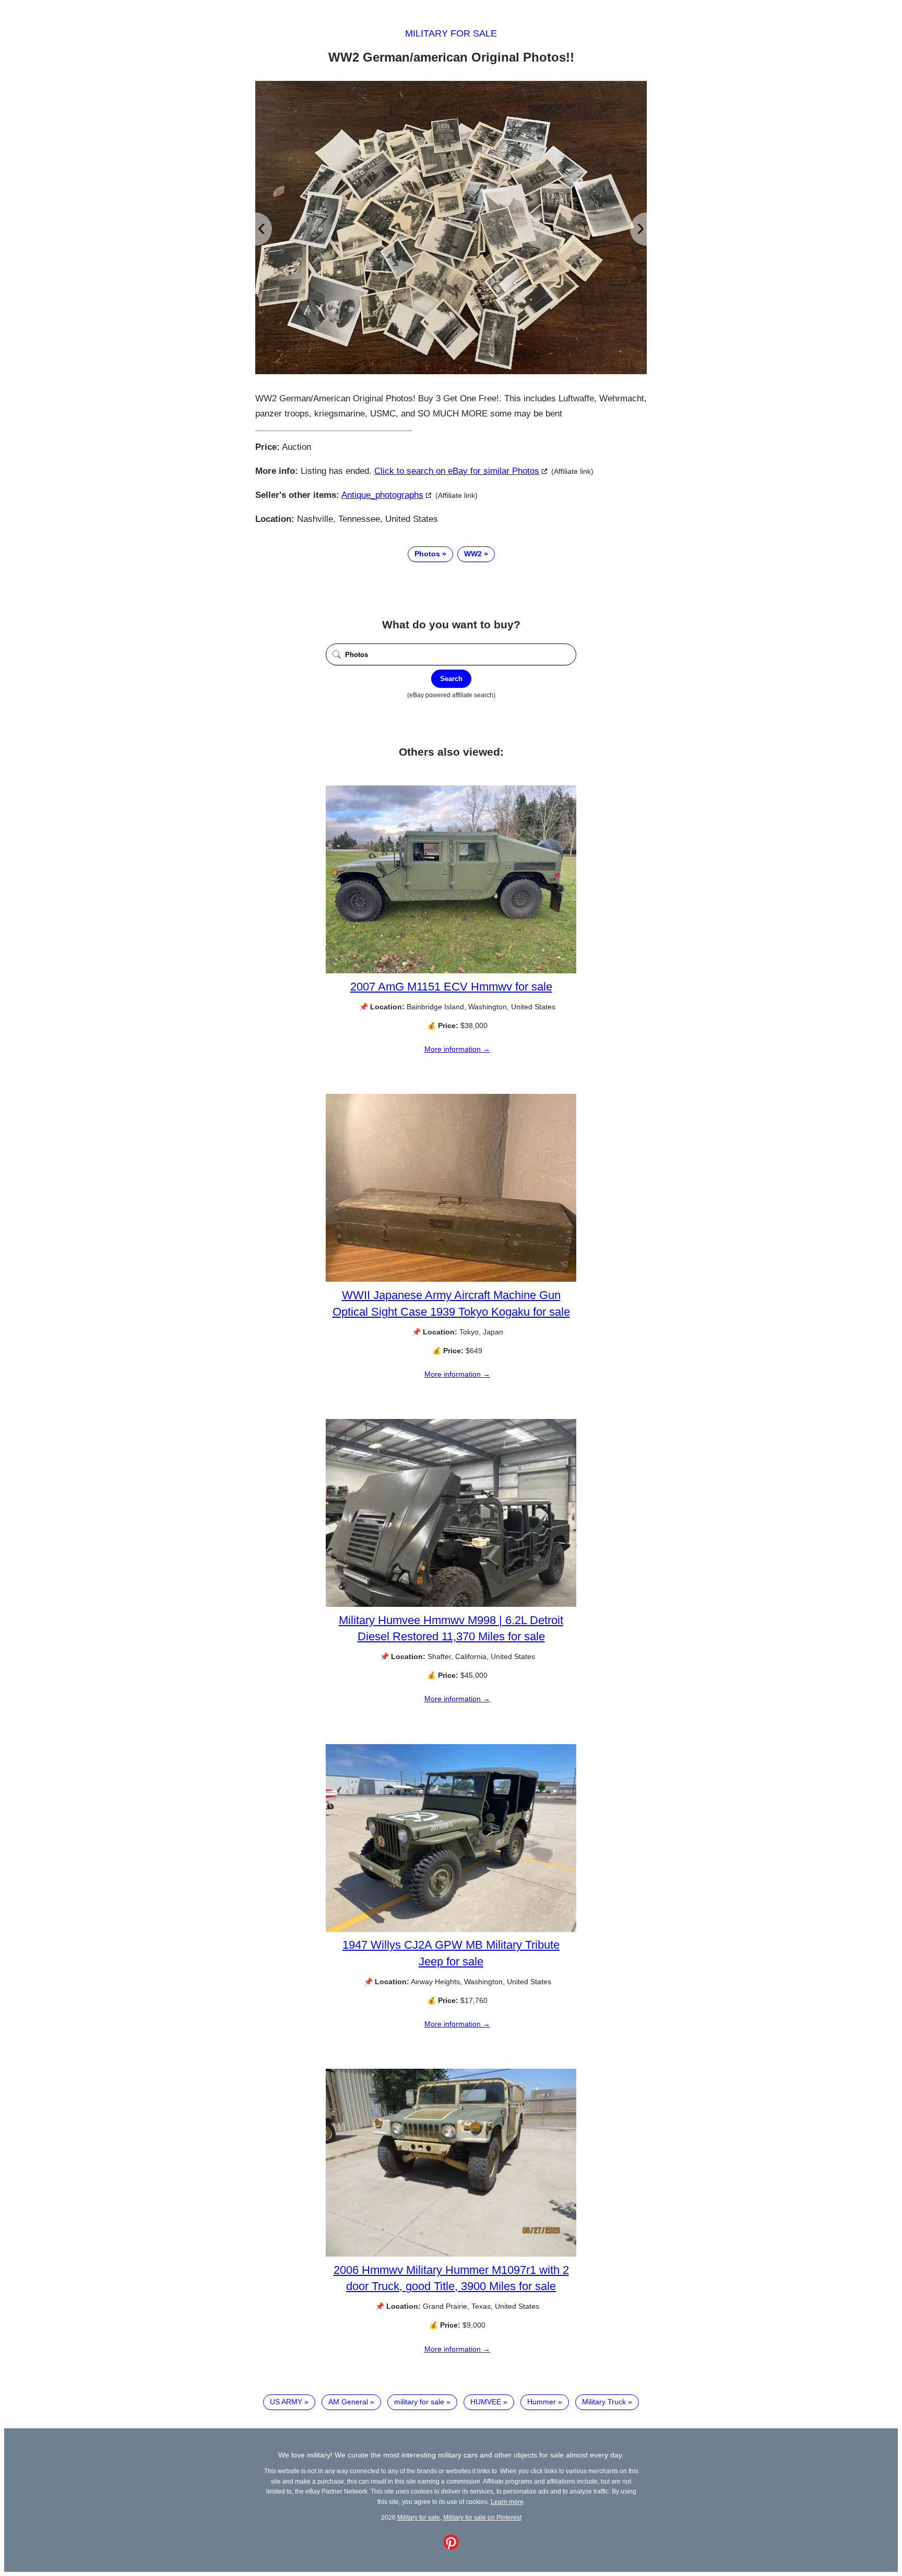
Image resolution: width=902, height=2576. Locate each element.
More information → (457, 1049)
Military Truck (604, 2402)
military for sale (419, 2402)
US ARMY (286, 2402)
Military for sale (451, 33)
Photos (427, 554)
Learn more (507, 2502)
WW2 (473, 554)
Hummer (542, 2402)
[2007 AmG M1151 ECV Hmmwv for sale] (451, 971)
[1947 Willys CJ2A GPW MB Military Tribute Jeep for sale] (451, 1929)
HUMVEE (486, 2402)
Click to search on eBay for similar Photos (457, 471)
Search (451, 679)
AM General (348, 2402)
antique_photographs (382, 495)
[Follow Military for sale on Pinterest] (451, 2547)
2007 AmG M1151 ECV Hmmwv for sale (451, 987)
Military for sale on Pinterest (482, 2517)
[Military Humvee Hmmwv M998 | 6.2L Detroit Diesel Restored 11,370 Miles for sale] (451, 1604)
